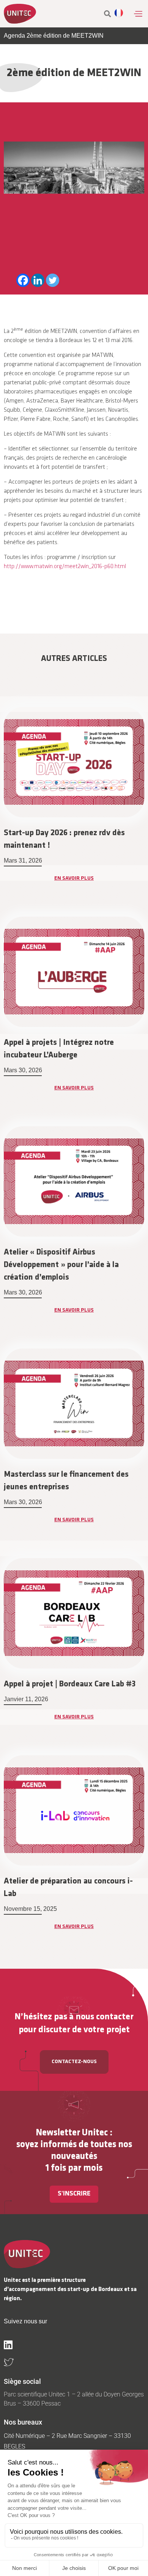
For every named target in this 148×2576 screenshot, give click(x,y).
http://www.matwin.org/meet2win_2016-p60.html (65, 567)
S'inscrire (74, 2194)
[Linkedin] (38, 280)
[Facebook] (23, 280)
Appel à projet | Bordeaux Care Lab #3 (70, 1684)
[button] (138, 14)
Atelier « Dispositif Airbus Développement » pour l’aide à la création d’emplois (61, 1265)
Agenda (14, 36)
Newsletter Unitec (72, 2133)
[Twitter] (53, 280)
